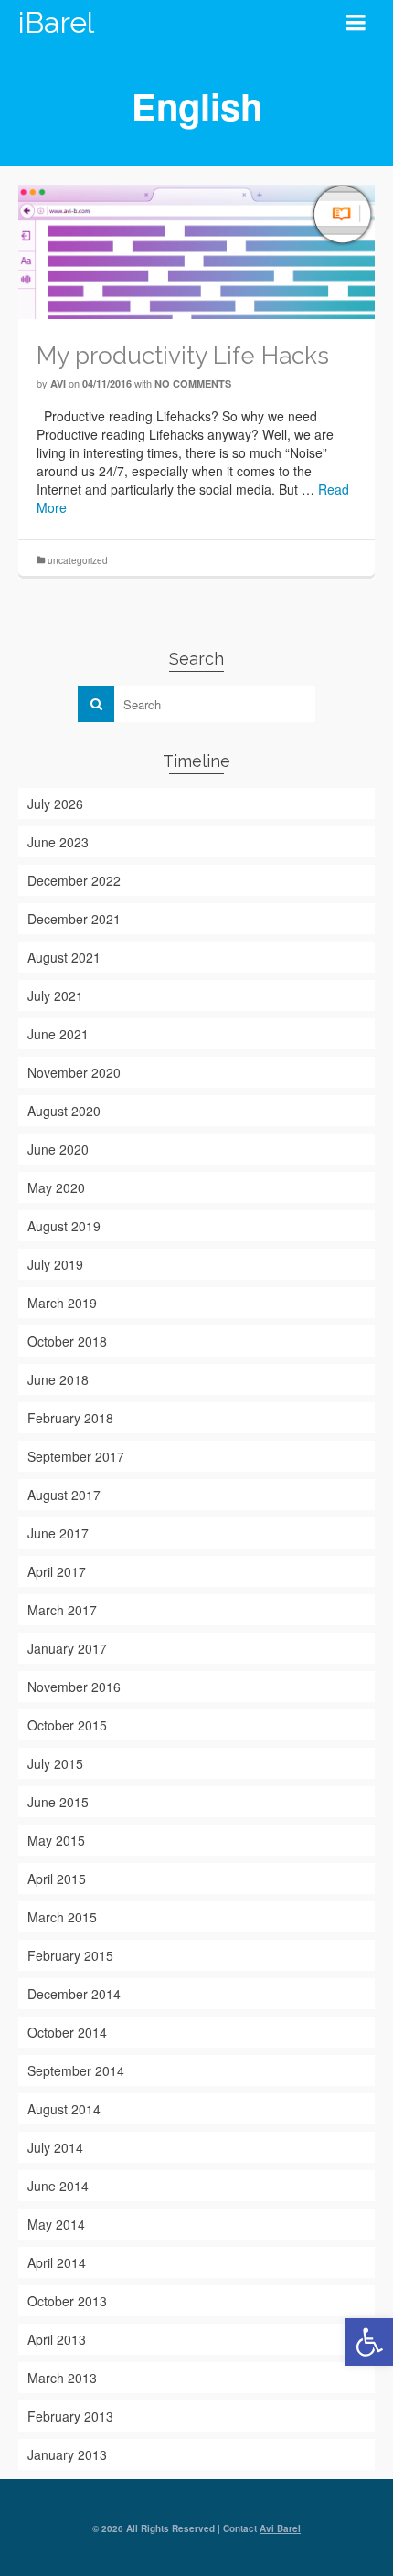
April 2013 (57, 2339)
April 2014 (57, 2262)
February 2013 (70, 2416)
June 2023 (58, 842)
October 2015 (67, 1725)
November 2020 (74, 1072)
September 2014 (76, 2070)
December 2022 (74, 880)
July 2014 (55, 2147)
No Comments (193, 383)
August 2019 (64, 1226)
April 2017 (57, 1571)
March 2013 (62, 2378)
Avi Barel (280, 2528)
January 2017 (67, 1648)
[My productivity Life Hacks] (196, 250)
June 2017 (58, 1533)
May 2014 (56, 2224)
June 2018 (58, 1379)
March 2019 (62, 1303)
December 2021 (74, 919)
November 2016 (74, 1687)
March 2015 (62, 1917)
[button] (369, 2342)
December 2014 (74, 1994)
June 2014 (58, 2186)
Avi (58, 383)
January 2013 (67, 2454)
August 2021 (64, 957)
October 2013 (67, 2301)
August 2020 (64, 1111)
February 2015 (70, 1955)
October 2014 (67, 2032)
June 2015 (58, 1802)
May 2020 (56, 1187)
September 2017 (76, 1456)
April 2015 (57, 1879)
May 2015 (56, 1840)
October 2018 (67, 1341)
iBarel (56, 22)
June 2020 (58, 1149)
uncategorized (78, 560)
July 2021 (55, 995)
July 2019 (55, 1264)
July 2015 (55, 1763)
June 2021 (58, 1034)
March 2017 (62, 1610)
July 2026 (55, 804)
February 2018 (70, 1418)
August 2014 (64, 2109)
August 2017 (64, 1495)
